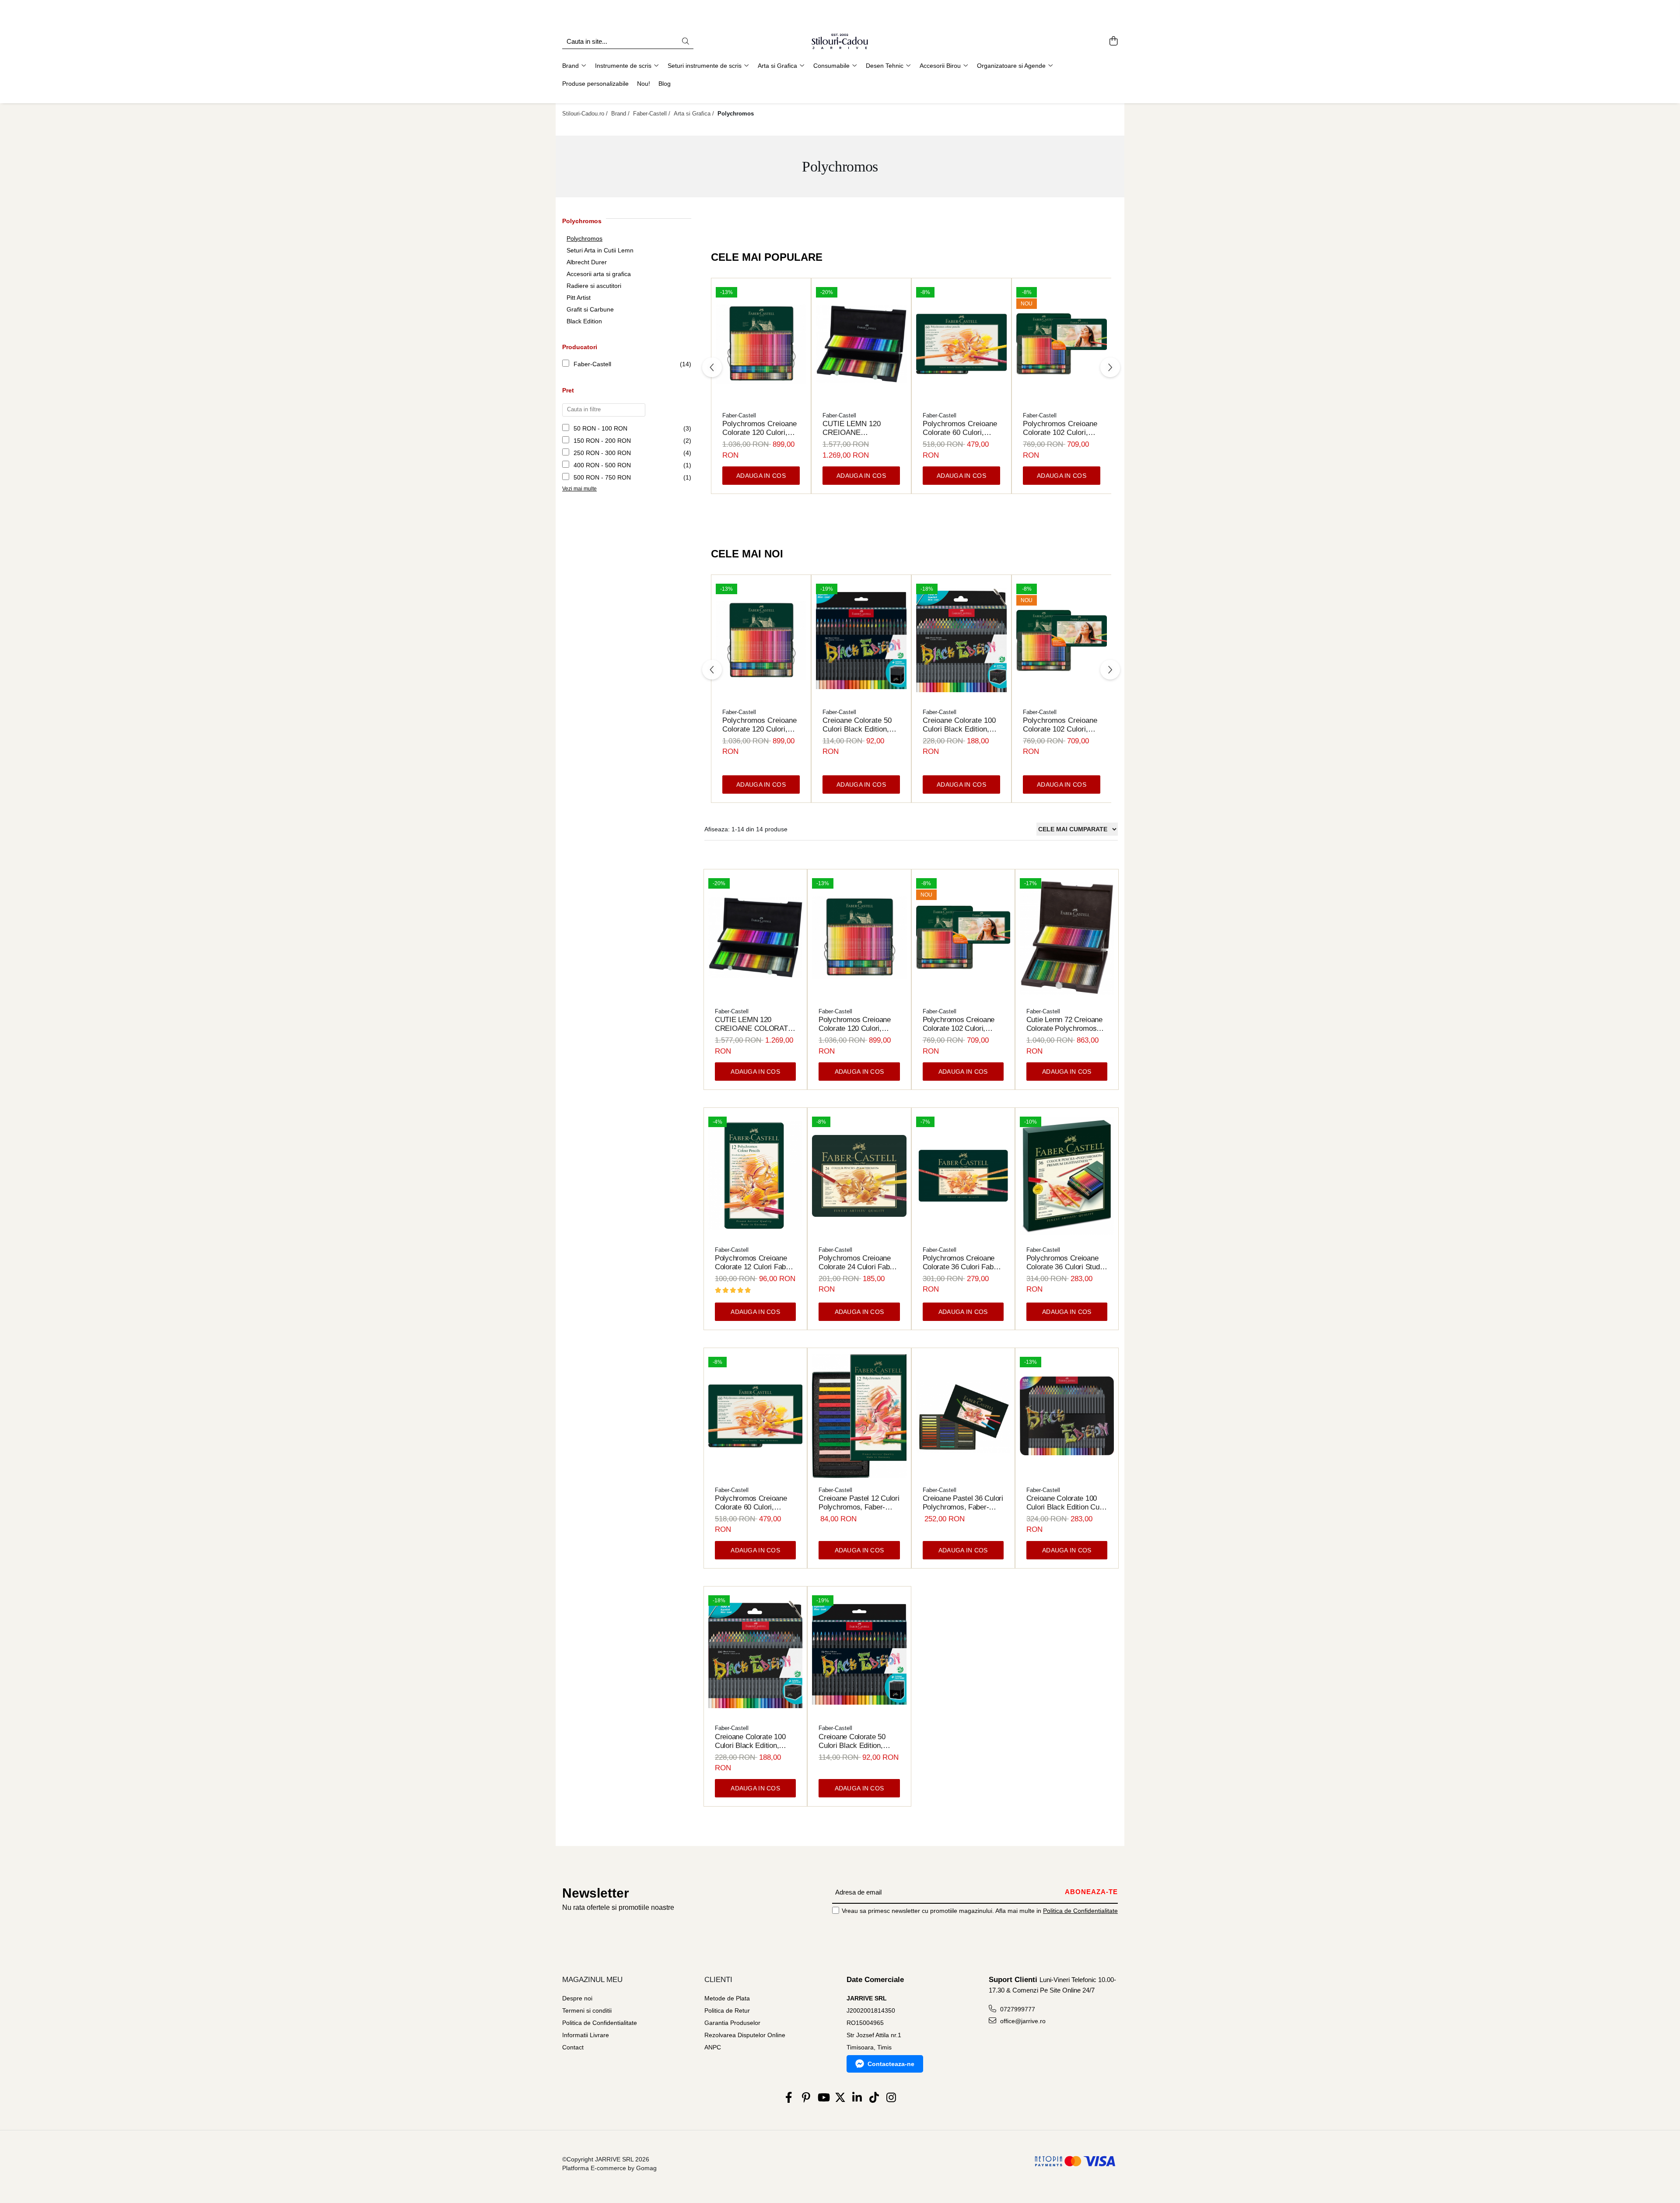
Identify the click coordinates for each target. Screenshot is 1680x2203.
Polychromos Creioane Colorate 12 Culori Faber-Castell (755, 1263)
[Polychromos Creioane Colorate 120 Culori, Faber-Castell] (761, 344)
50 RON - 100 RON (600, 428)
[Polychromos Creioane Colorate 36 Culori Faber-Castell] (963, 1176)
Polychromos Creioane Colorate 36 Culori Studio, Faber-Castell (1067, 1263)
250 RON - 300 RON (602, 453)
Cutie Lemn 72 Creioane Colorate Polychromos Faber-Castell (1064, 1024)
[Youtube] (823, 2098)
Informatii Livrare (586, 2035)
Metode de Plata (727, 1998)
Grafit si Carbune (590, 309)
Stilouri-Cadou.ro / (586, 114)
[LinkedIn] (857, 2098)
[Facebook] (789, 2098)
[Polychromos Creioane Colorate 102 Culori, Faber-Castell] (1062, 344)
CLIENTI (718, 1980)
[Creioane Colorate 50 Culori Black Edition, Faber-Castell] (861, 640)
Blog (665, 84)
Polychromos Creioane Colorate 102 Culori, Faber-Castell (1060, 428)
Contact (573, 2047)
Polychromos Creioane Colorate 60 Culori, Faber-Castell (960, 428)
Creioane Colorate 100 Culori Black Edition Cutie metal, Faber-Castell (1067, 1503)
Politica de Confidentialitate (1080, 1911)
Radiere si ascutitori (594, 286)
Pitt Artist (579, 298)
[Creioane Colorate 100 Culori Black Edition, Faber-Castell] (961, 640)
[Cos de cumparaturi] (1113, 42)
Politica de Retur (727, 2010)
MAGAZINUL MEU (592, 1980)
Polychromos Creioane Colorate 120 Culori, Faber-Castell (759, 428)
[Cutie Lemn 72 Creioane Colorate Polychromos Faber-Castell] (1067, 937)
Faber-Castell (592, 364)
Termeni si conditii (587, 2010)
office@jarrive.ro (1022, 2021)
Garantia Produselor (732, 2023)
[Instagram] (891, 2098)
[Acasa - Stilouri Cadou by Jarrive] (840, 42)
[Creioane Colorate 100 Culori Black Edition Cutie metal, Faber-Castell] (1067, 1416)
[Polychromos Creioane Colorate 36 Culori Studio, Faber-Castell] (1067, 1176)
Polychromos (584, 238)
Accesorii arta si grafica (599, 274)
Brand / (621, 114)
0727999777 (1017, 2009)
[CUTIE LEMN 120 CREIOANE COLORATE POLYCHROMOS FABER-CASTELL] (861, 344)
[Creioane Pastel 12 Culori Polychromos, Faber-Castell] (859, 1416)
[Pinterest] (806, 2098)
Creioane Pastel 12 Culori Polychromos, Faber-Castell (859, 1503)
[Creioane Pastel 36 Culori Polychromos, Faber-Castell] (963, 1416)
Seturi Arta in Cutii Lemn (600, 250)
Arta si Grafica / (695, 114)
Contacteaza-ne (891, 2064)
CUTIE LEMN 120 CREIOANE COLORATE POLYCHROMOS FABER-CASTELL (852, 428)
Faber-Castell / (653, 114)
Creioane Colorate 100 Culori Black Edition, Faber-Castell (959, 725)
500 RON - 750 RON (602, 477)
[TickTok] (874, 2098)
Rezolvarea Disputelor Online (745, 2035)
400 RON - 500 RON (602, 465)
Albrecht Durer (587, 262)
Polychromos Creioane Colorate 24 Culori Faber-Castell (858, 1263)
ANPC (713, 2047)
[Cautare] (686, 42)
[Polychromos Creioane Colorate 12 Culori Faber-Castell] (755, 1176)
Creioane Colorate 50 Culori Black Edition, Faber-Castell (857, 725)
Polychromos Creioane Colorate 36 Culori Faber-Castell (962, 1263)
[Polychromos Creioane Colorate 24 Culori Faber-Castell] (859, 1176)
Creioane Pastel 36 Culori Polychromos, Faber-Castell (963, 1503)
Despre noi (577, 1998)
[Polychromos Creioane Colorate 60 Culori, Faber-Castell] (961, 344)
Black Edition (584, 321)
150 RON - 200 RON (602, 441)
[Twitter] (840, 2098)
